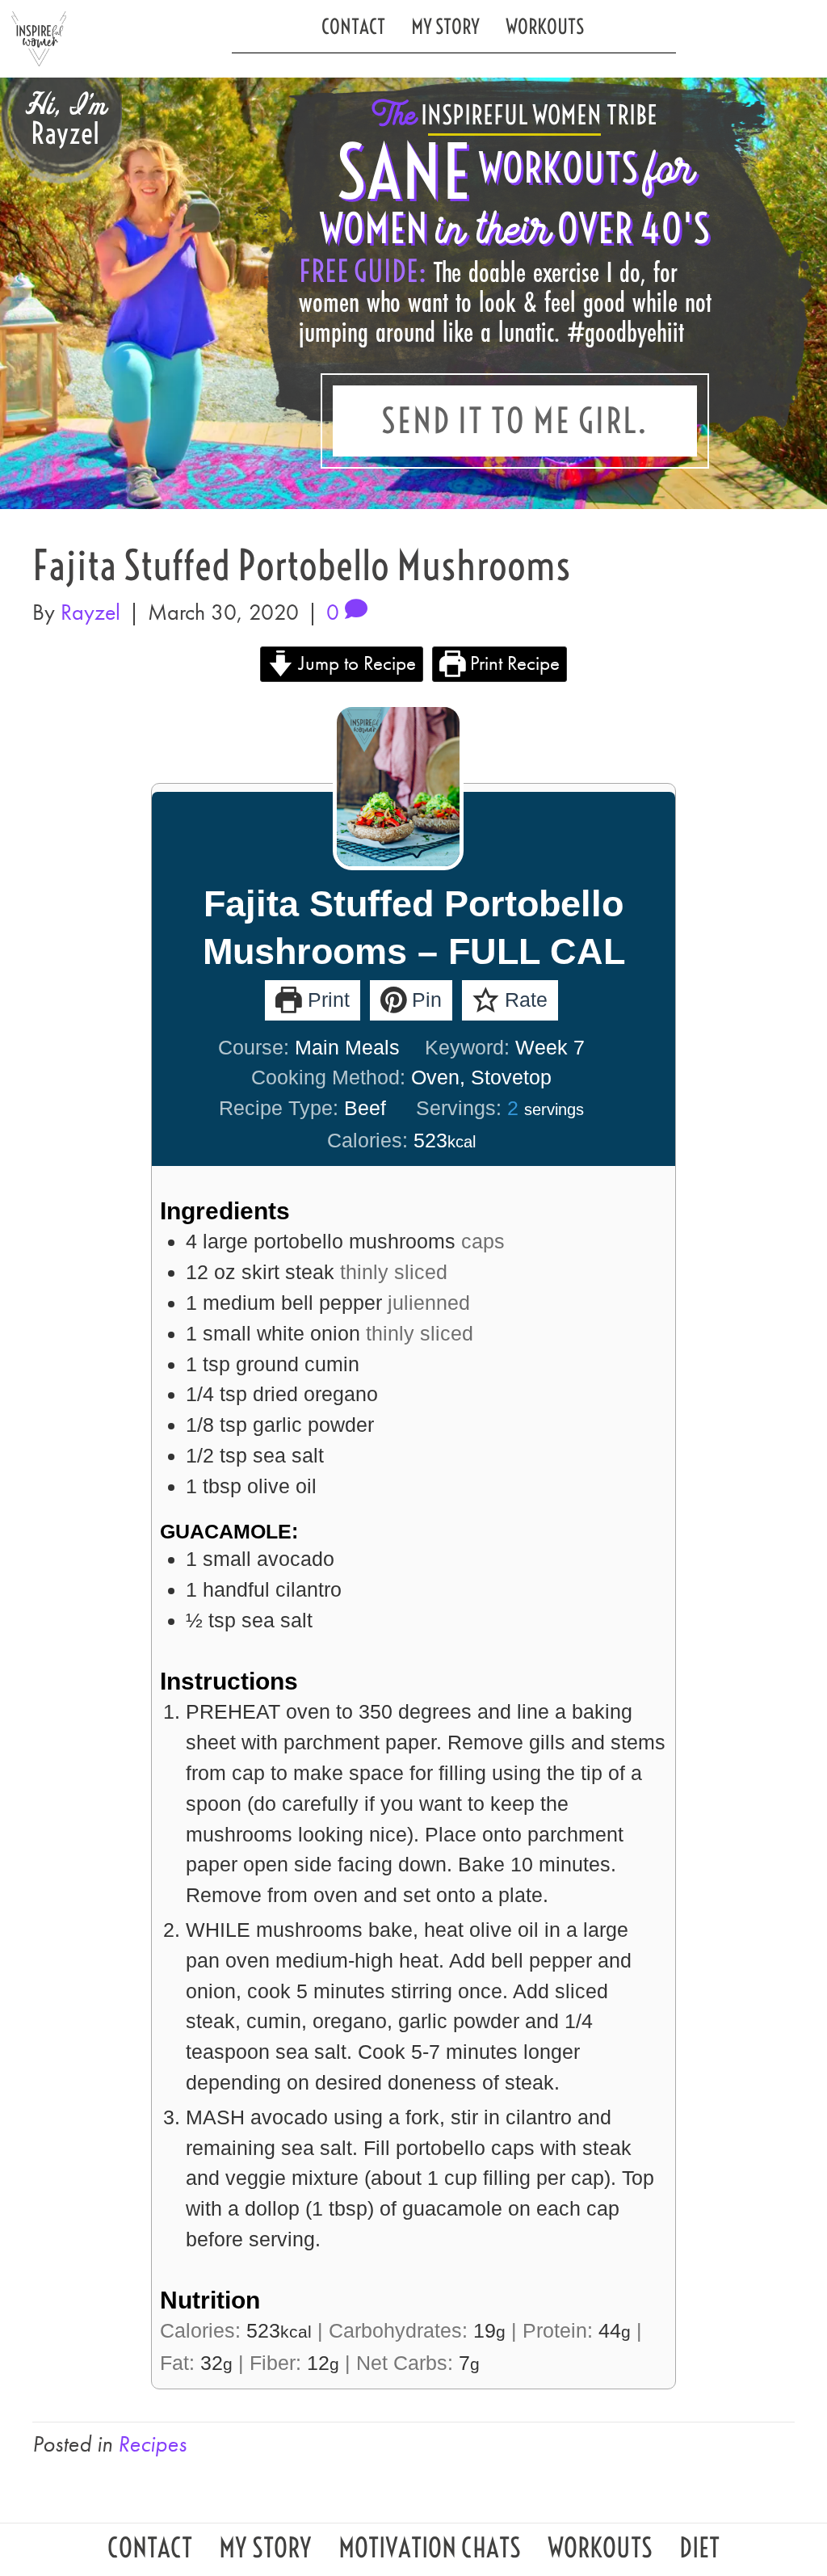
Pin (424, 1000)
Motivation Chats (430, 2552)
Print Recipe (512, 663)
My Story (445, 26)
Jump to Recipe (355, 663)
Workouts (545, 26)
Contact (353, 26)
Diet (699, 2552)
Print (326, 1000)
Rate (523, 1000)
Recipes (152, 2444)
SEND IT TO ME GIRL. (515, 421)
